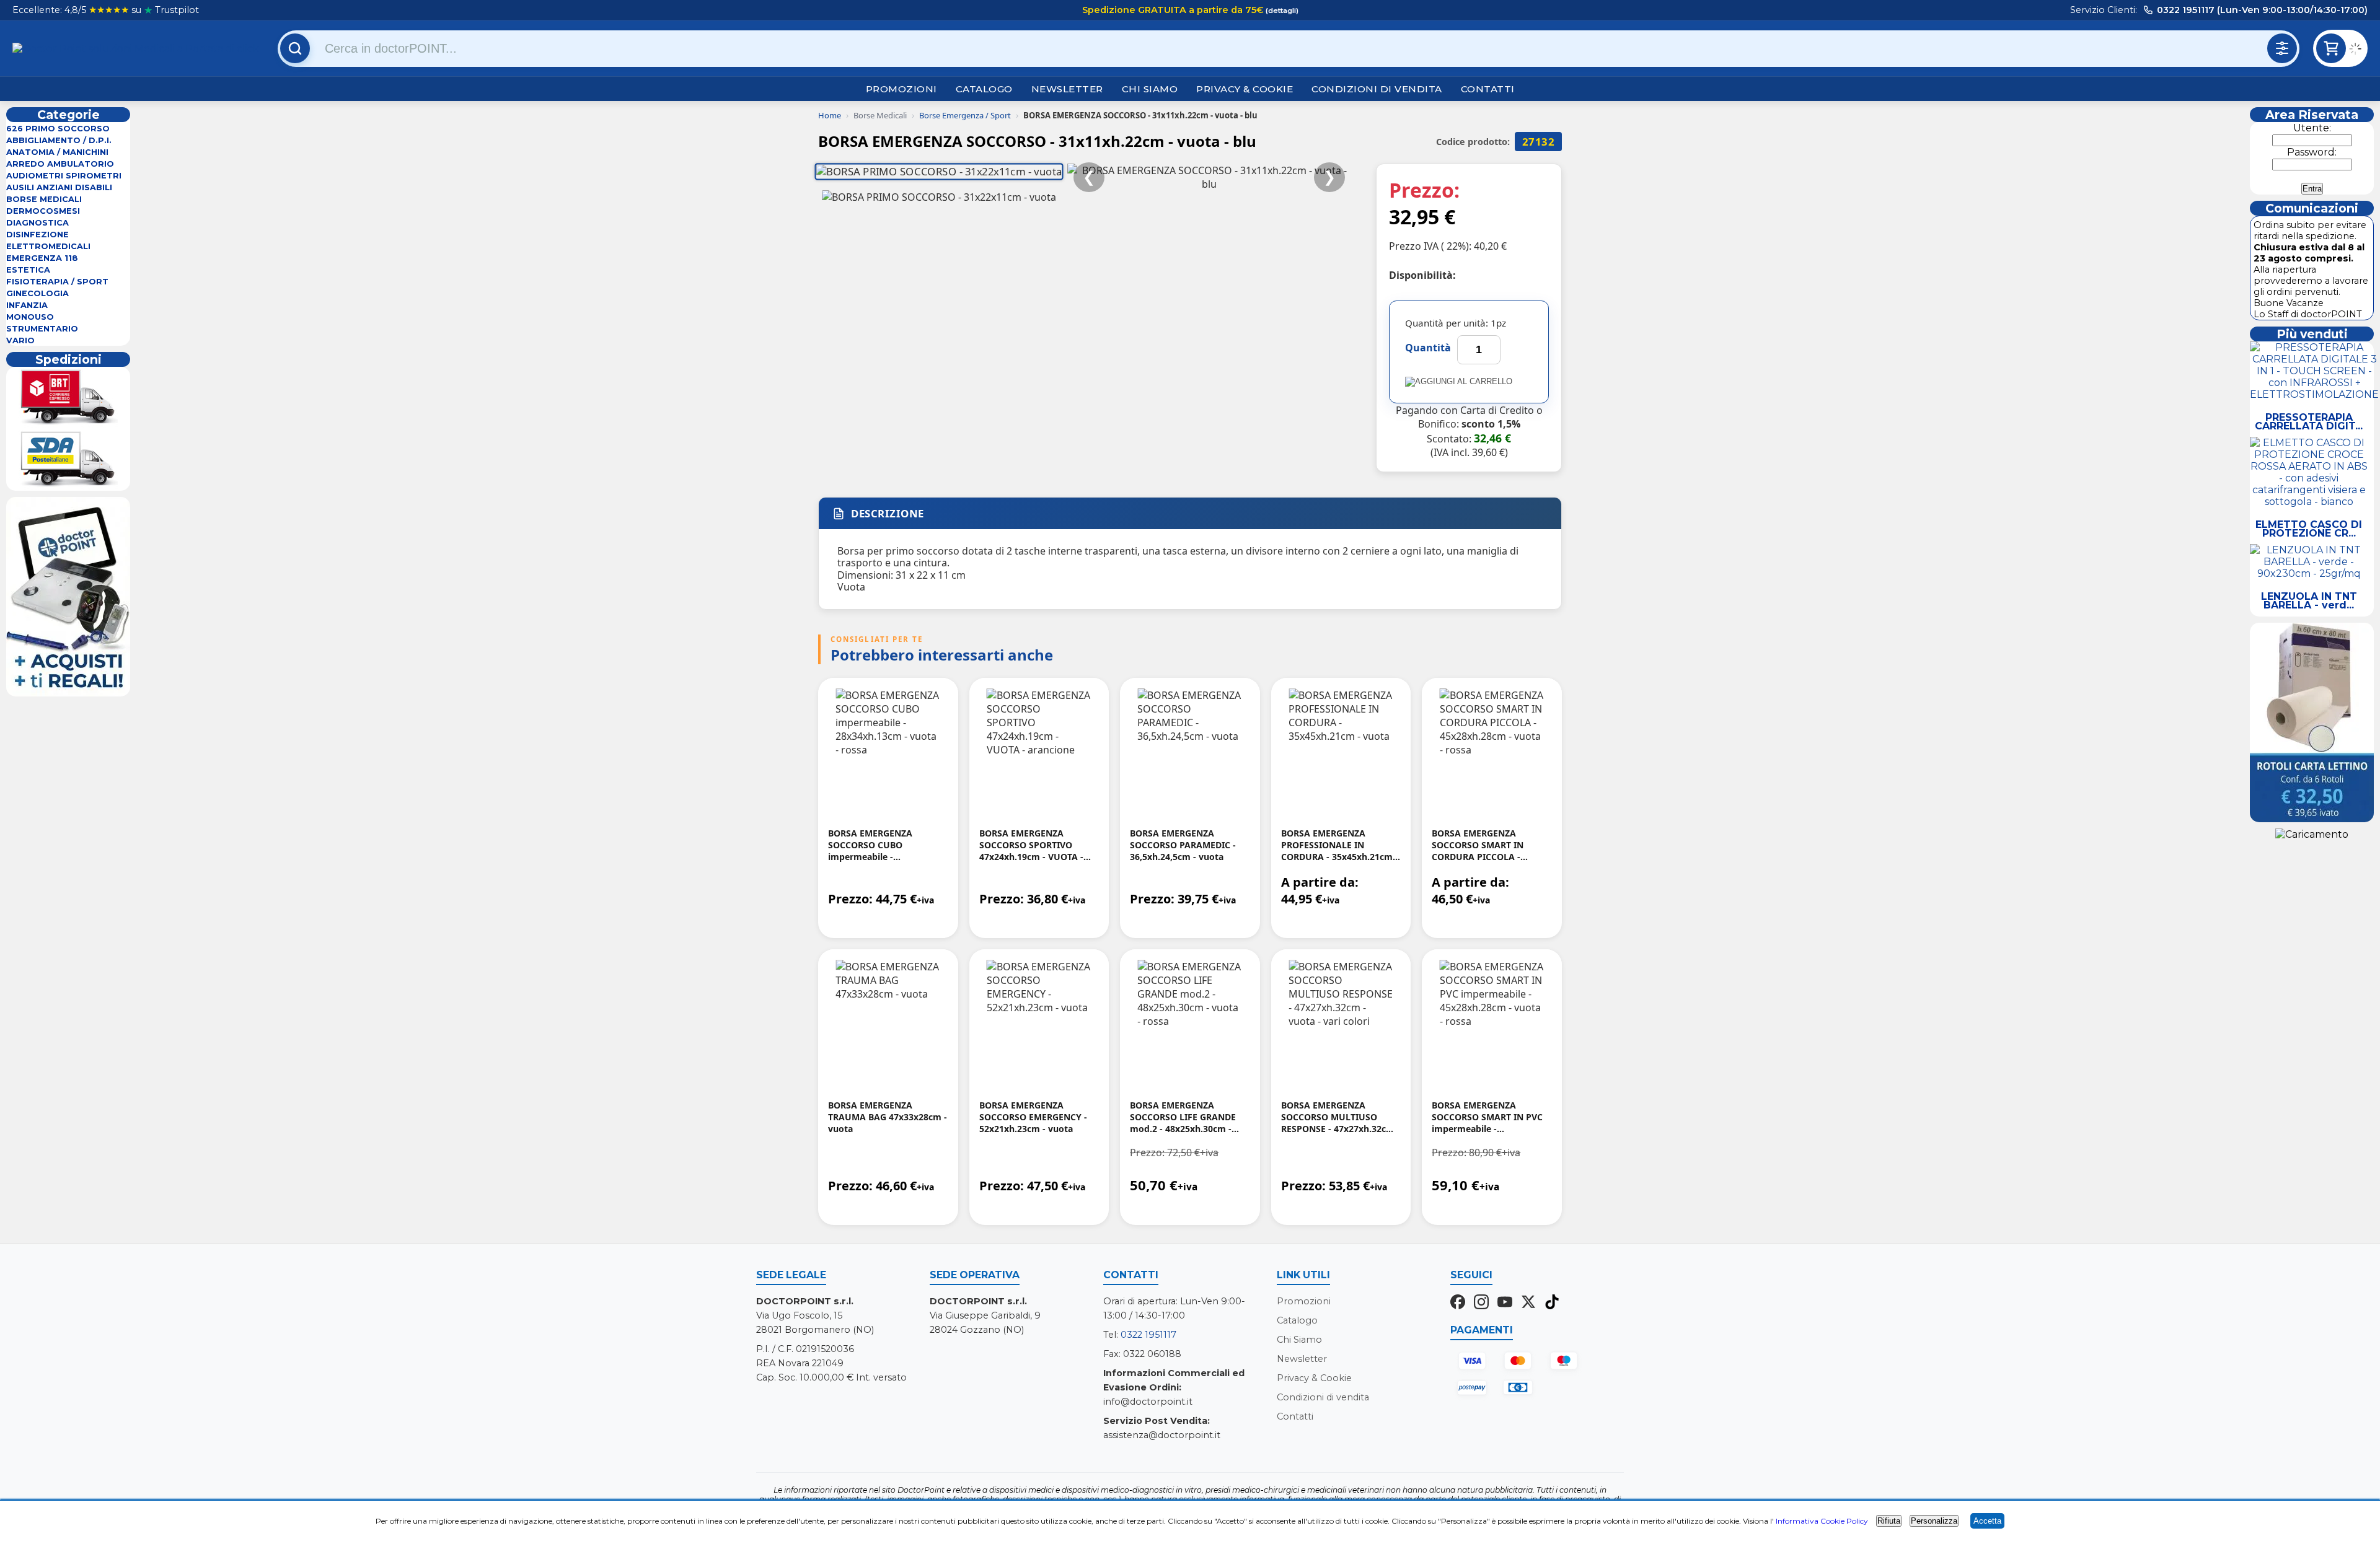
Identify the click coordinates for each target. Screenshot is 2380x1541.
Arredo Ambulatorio (60, 164)
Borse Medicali (44, 199)
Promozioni (901, 89)
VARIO (20, 340)
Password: (2312, 152)
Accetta (1987, 1521)
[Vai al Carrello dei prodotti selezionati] (2358, 50)
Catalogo (984, 89)
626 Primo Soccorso (58, 129)
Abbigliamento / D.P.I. (59, 140)
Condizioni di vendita (1377, 89)
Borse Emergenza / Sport (965, 115)
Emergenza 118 (42, 258)
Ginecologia (37, 293)
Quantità (1428, 348)
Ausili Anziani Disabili (59, 187)
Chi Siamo (1150, 89)
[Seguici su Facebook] (1458, 1303)
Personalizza (1934, 1521)
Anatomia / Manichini (57, 152)
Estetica (28, 270)
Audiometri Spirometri (64, 176)
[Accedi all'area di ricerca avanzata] (2282, 48)
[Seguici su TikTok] (1552, 1303)
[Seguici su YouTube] (1505, 1303)
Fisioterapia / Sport (57, 282)
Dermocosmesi (43, 211)
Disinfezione (37, 235)
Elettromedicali (48, 246)
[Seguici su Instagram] (1481, 1303)
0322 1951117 (1148, 1335)
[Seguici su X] (1528, 1303)
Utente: (2312, 128)
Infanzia (27, 305)
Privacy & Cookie (1245, 89)
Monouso (30, 317)
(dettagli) (1281, 11)
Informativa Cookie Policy (1822, 1521)
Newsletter (1067, 89)
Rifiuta (1889, 1521)
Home (830, 115)
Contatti (1488, 89)
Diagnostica (37, 223)
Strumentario (42, 329)
